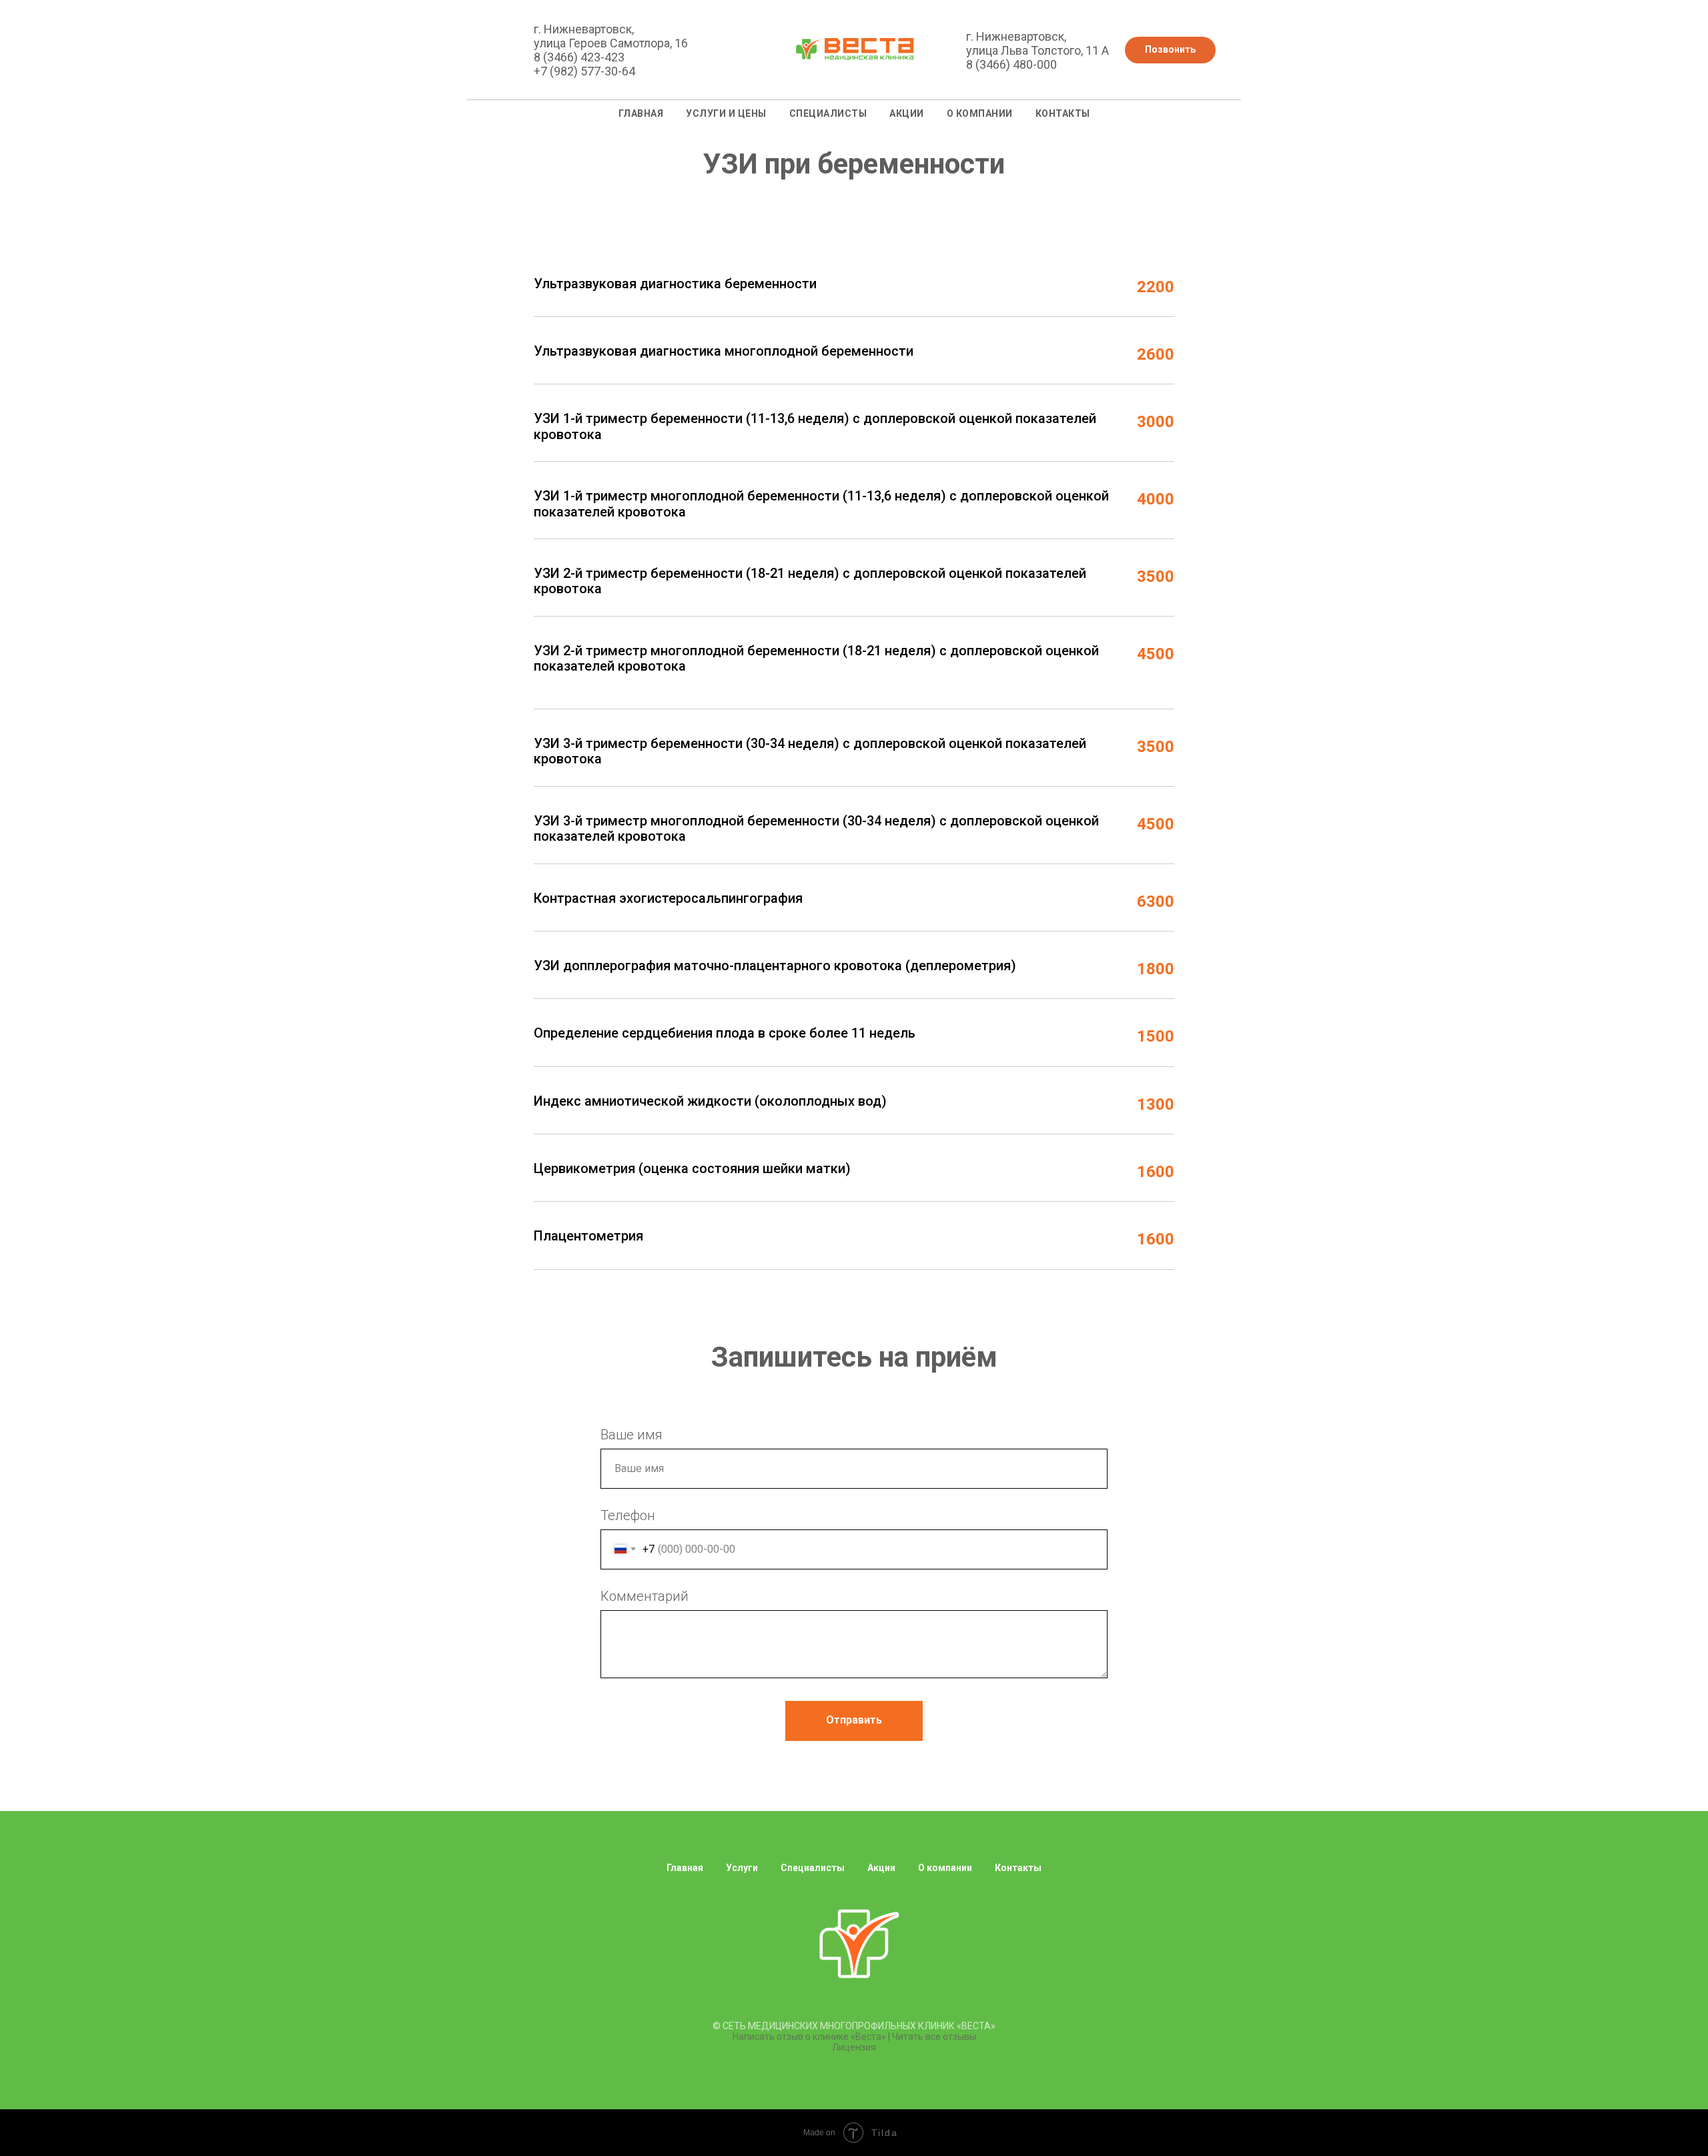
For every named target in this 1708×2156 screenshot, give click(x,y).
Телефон (628, 1515)
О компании (980, 113)
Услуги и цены (726, 113)
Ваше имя (631, 1435)
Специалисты (828, 113)
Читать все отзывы (934, 2037)
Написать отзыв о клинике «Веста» (809, 2037)
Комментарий (645, 1596)
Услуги (742, 1868)
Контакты (1063, 113)
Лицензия (854, 2047)
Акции (907, 113)
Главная (641, 113)
